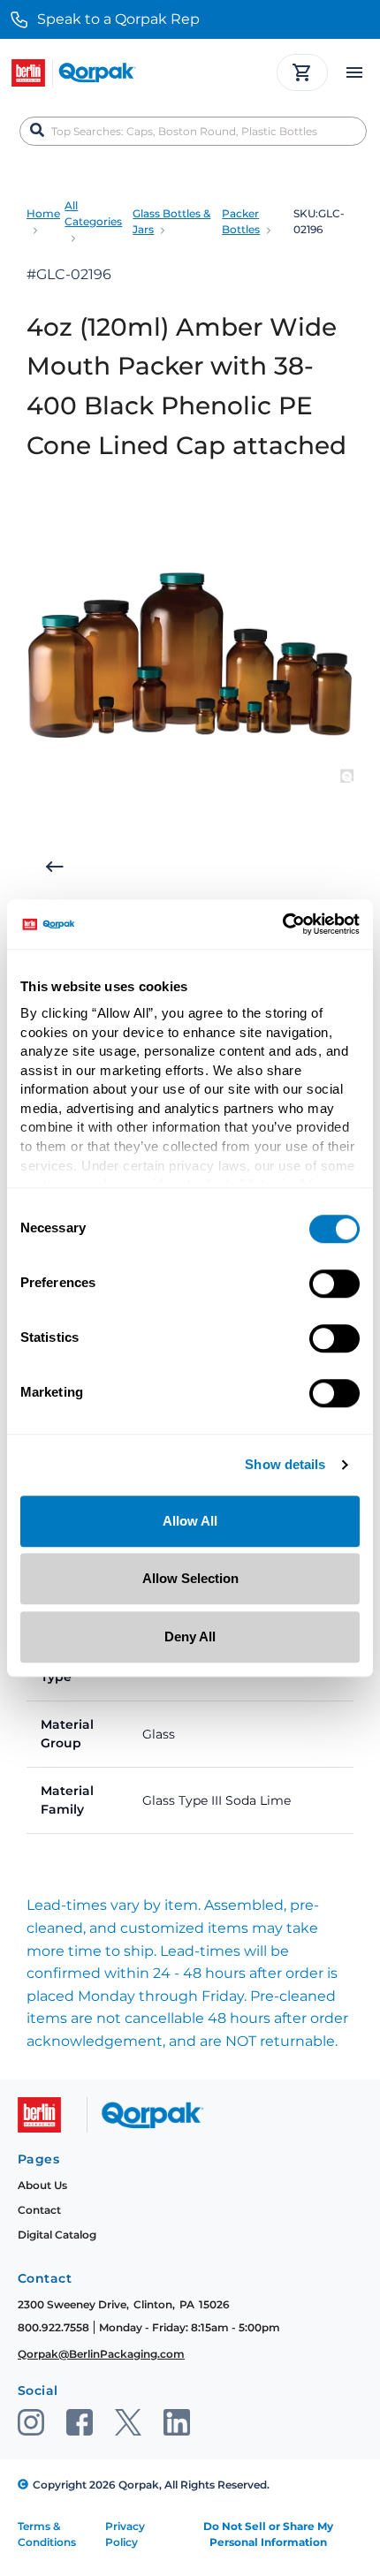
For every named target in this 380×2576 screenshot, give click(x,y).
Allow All (190, 1521)
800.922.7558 (53, 2327)
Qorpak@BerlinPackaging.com (101, 2354)
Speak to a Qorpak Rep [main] (118, 19)
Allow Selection (190, 1578)
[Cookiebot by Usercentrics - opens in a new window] (282, 924)
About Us (42, 2185)
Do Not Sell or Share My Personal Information (268, 2534)
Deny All (190, 1637)
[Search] (37, 131)
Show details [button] (285, 1465)
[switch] (334, 1284)
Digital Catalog (57, 2235)
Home (43, 213)
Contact (39, 2210)
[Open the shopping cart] (302, 72)
